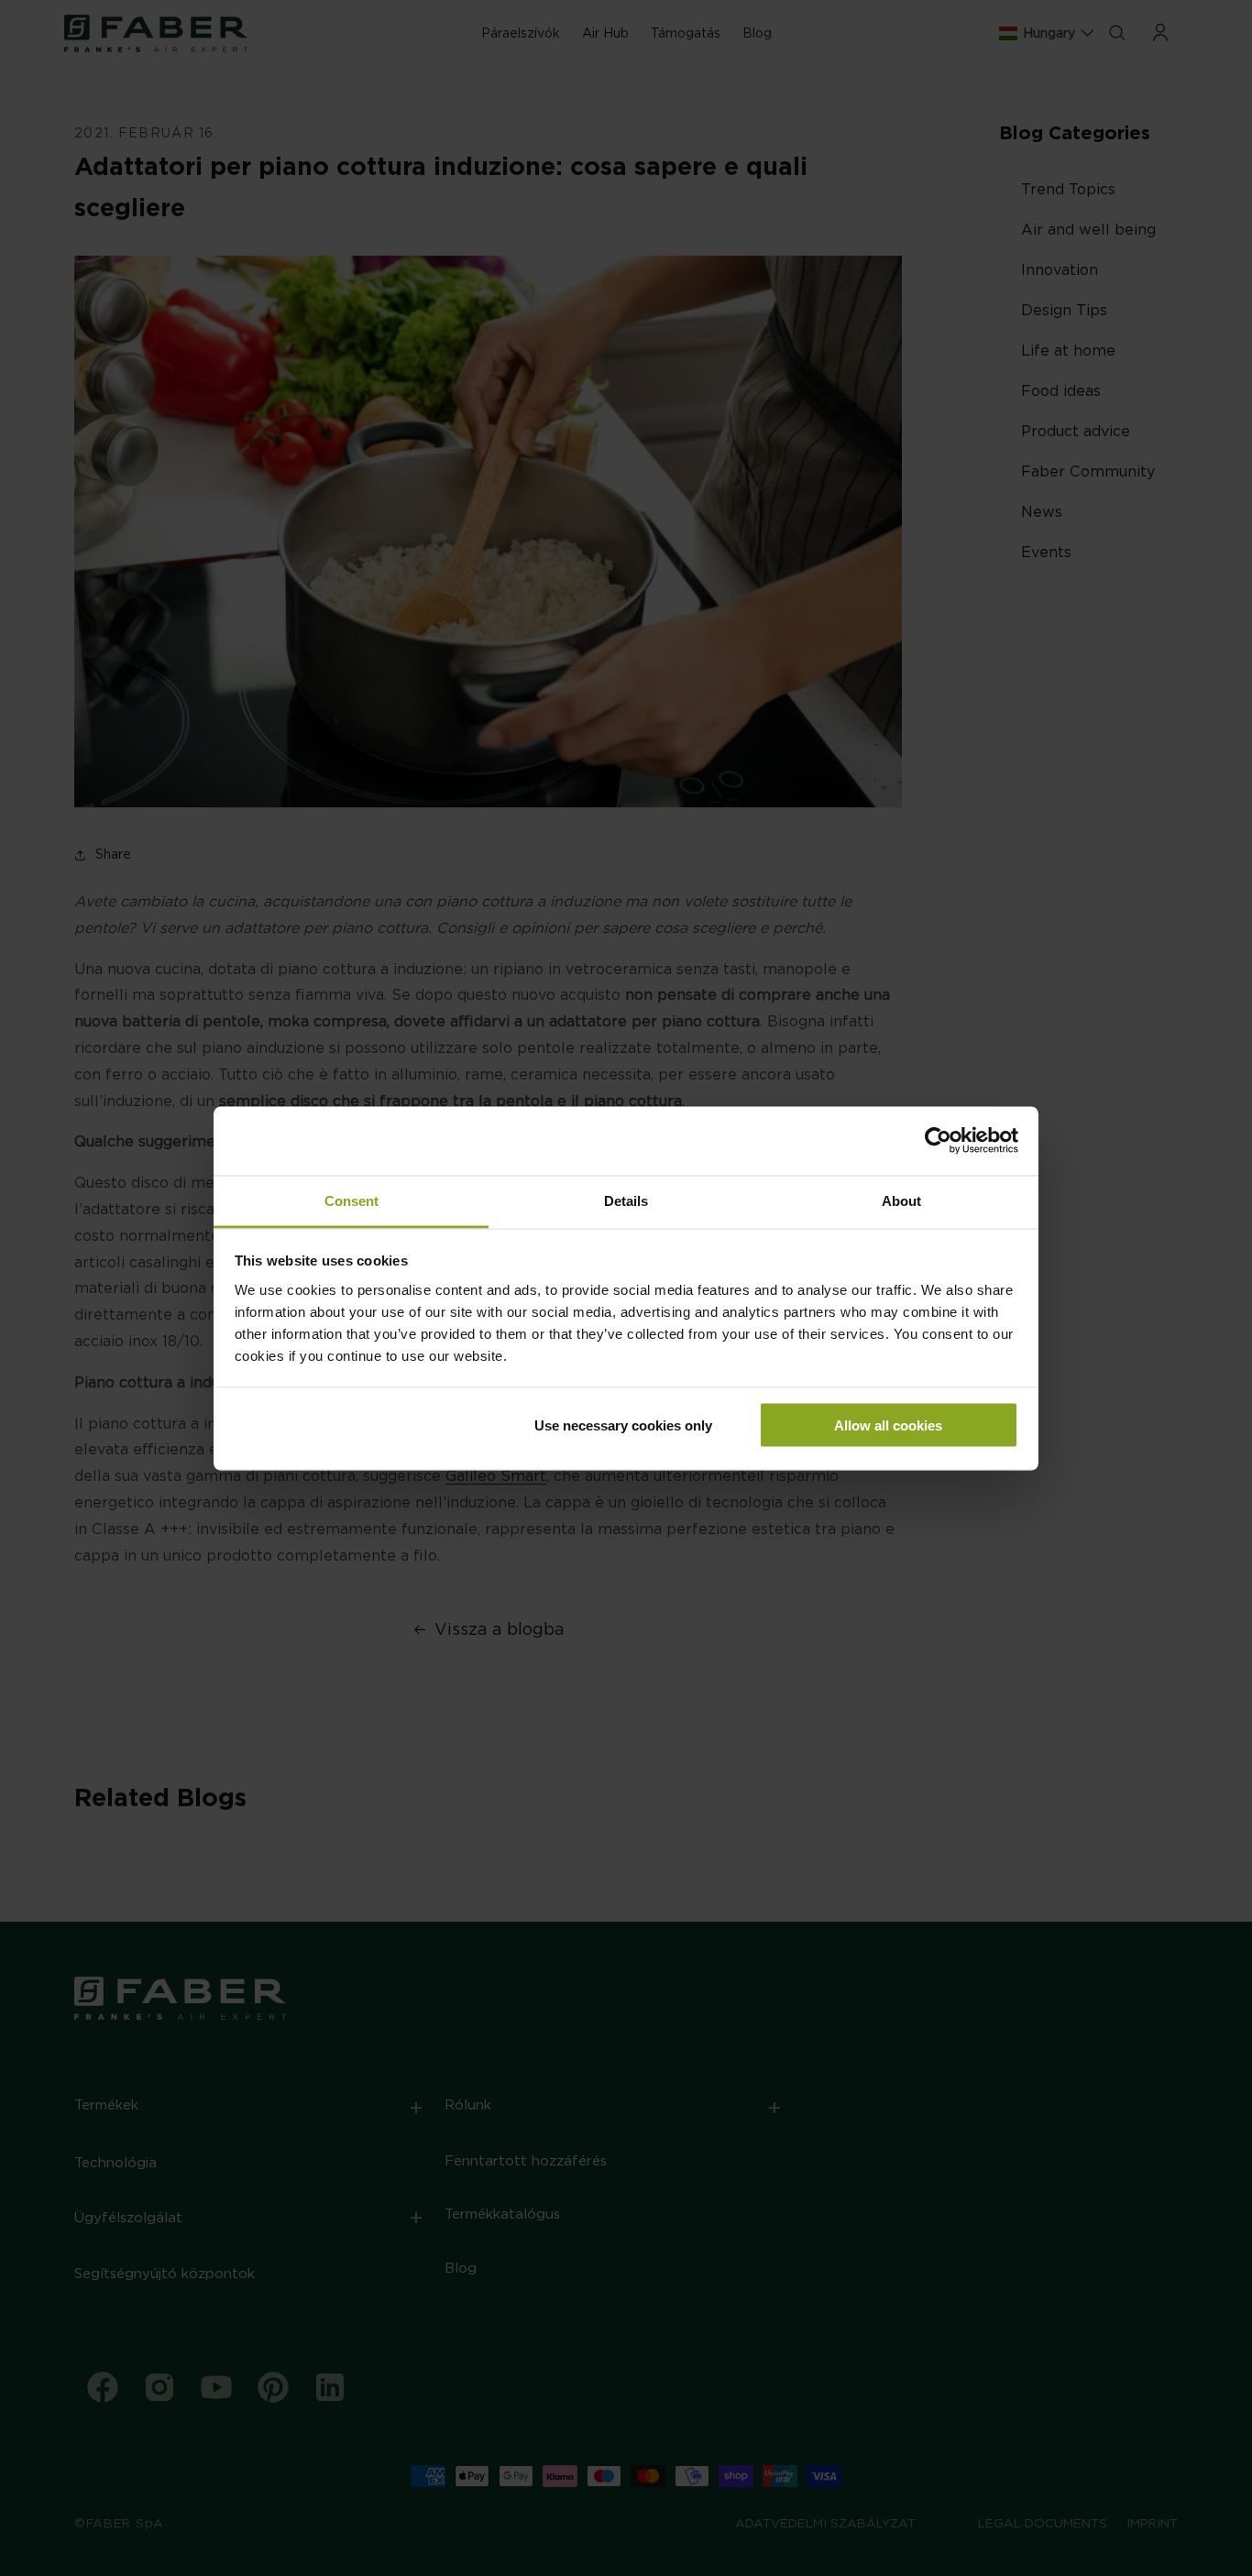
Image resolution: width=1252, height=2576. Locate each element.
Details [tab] (626, 1200)
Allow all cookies (888, 1425)
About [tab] (901, 1200)
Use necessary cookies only (623, 1425)
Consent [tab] (351, 1200)
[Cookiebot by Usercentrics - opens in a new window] (938, 1141)
